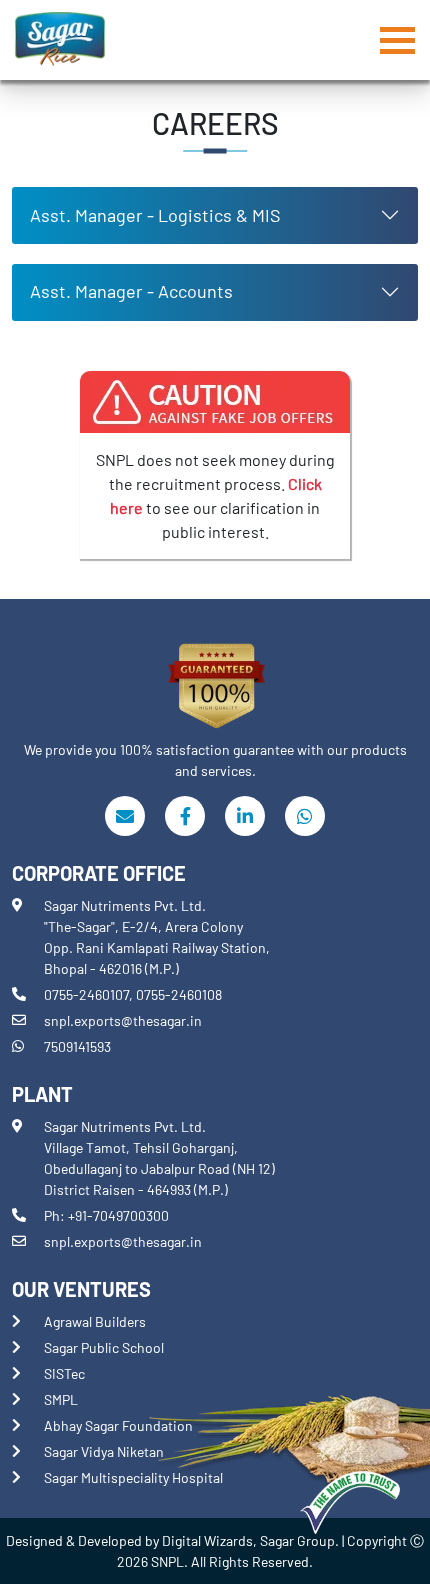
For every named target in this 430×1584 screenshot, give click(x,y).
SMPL (61, 1399)
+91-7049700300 (118, 1215)
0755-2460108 (179, 994)
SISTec (64, 1373)
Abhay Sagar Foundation (118, 1425)
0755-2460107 (86, 994)
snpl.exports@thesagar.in (123, 1020)
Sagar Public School (104, 1347)
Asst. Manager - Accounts (131, 291)
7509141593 (77, 1046)
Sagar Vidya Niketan (104, 1451)
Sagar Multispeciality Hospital (133, 1477)
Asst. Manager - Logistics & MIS (155, 215)
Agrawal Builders (95, 1321)
